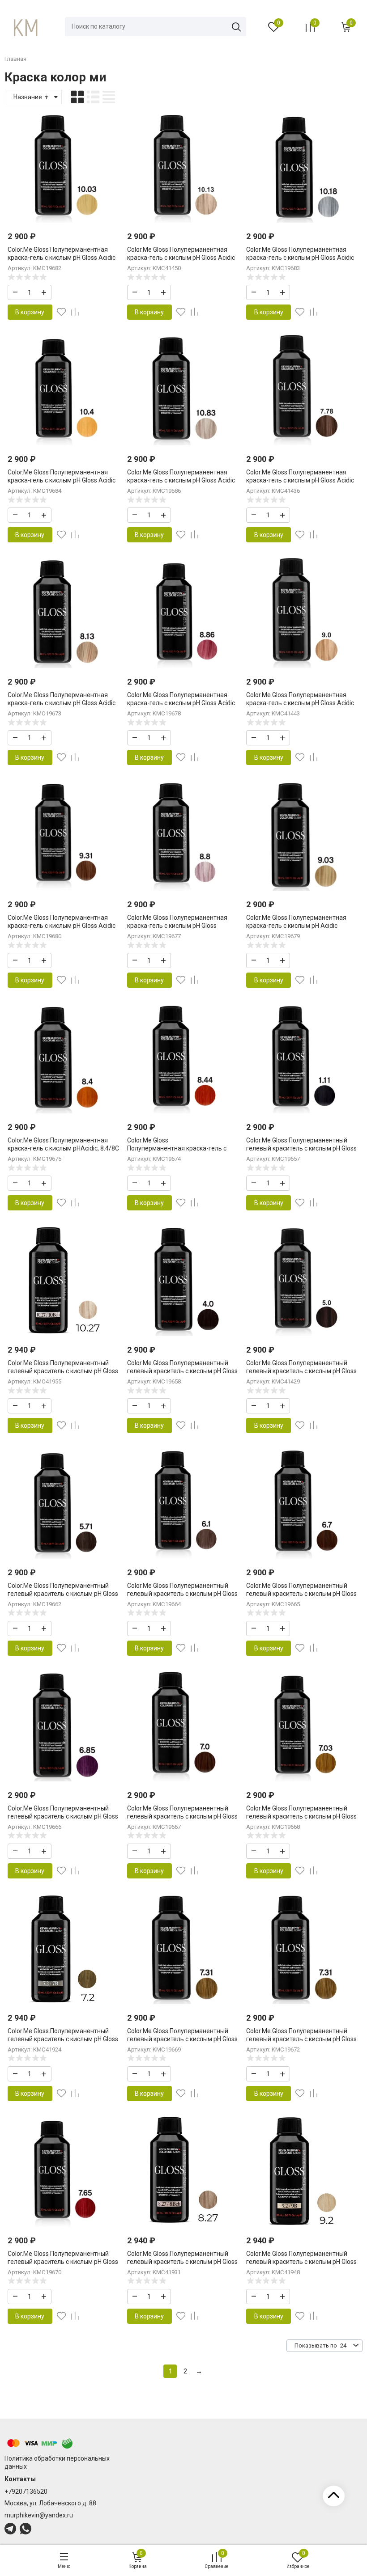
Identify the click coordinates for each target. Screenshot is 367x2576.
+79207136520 (26, 2491)
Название (28, 97)
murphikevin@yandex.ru (39, 2515)
